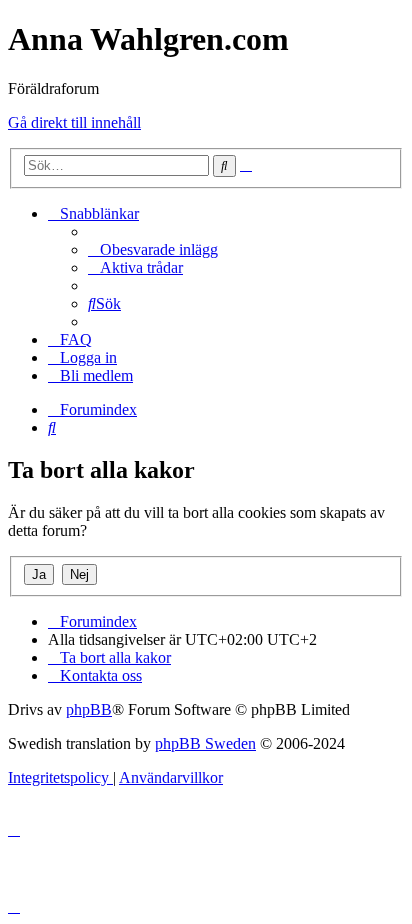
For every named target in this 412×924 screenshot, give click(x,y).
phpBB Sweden (205, 743)
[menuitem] (153, 249)
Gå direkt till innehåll (74, 122)
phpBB (89, 709)
